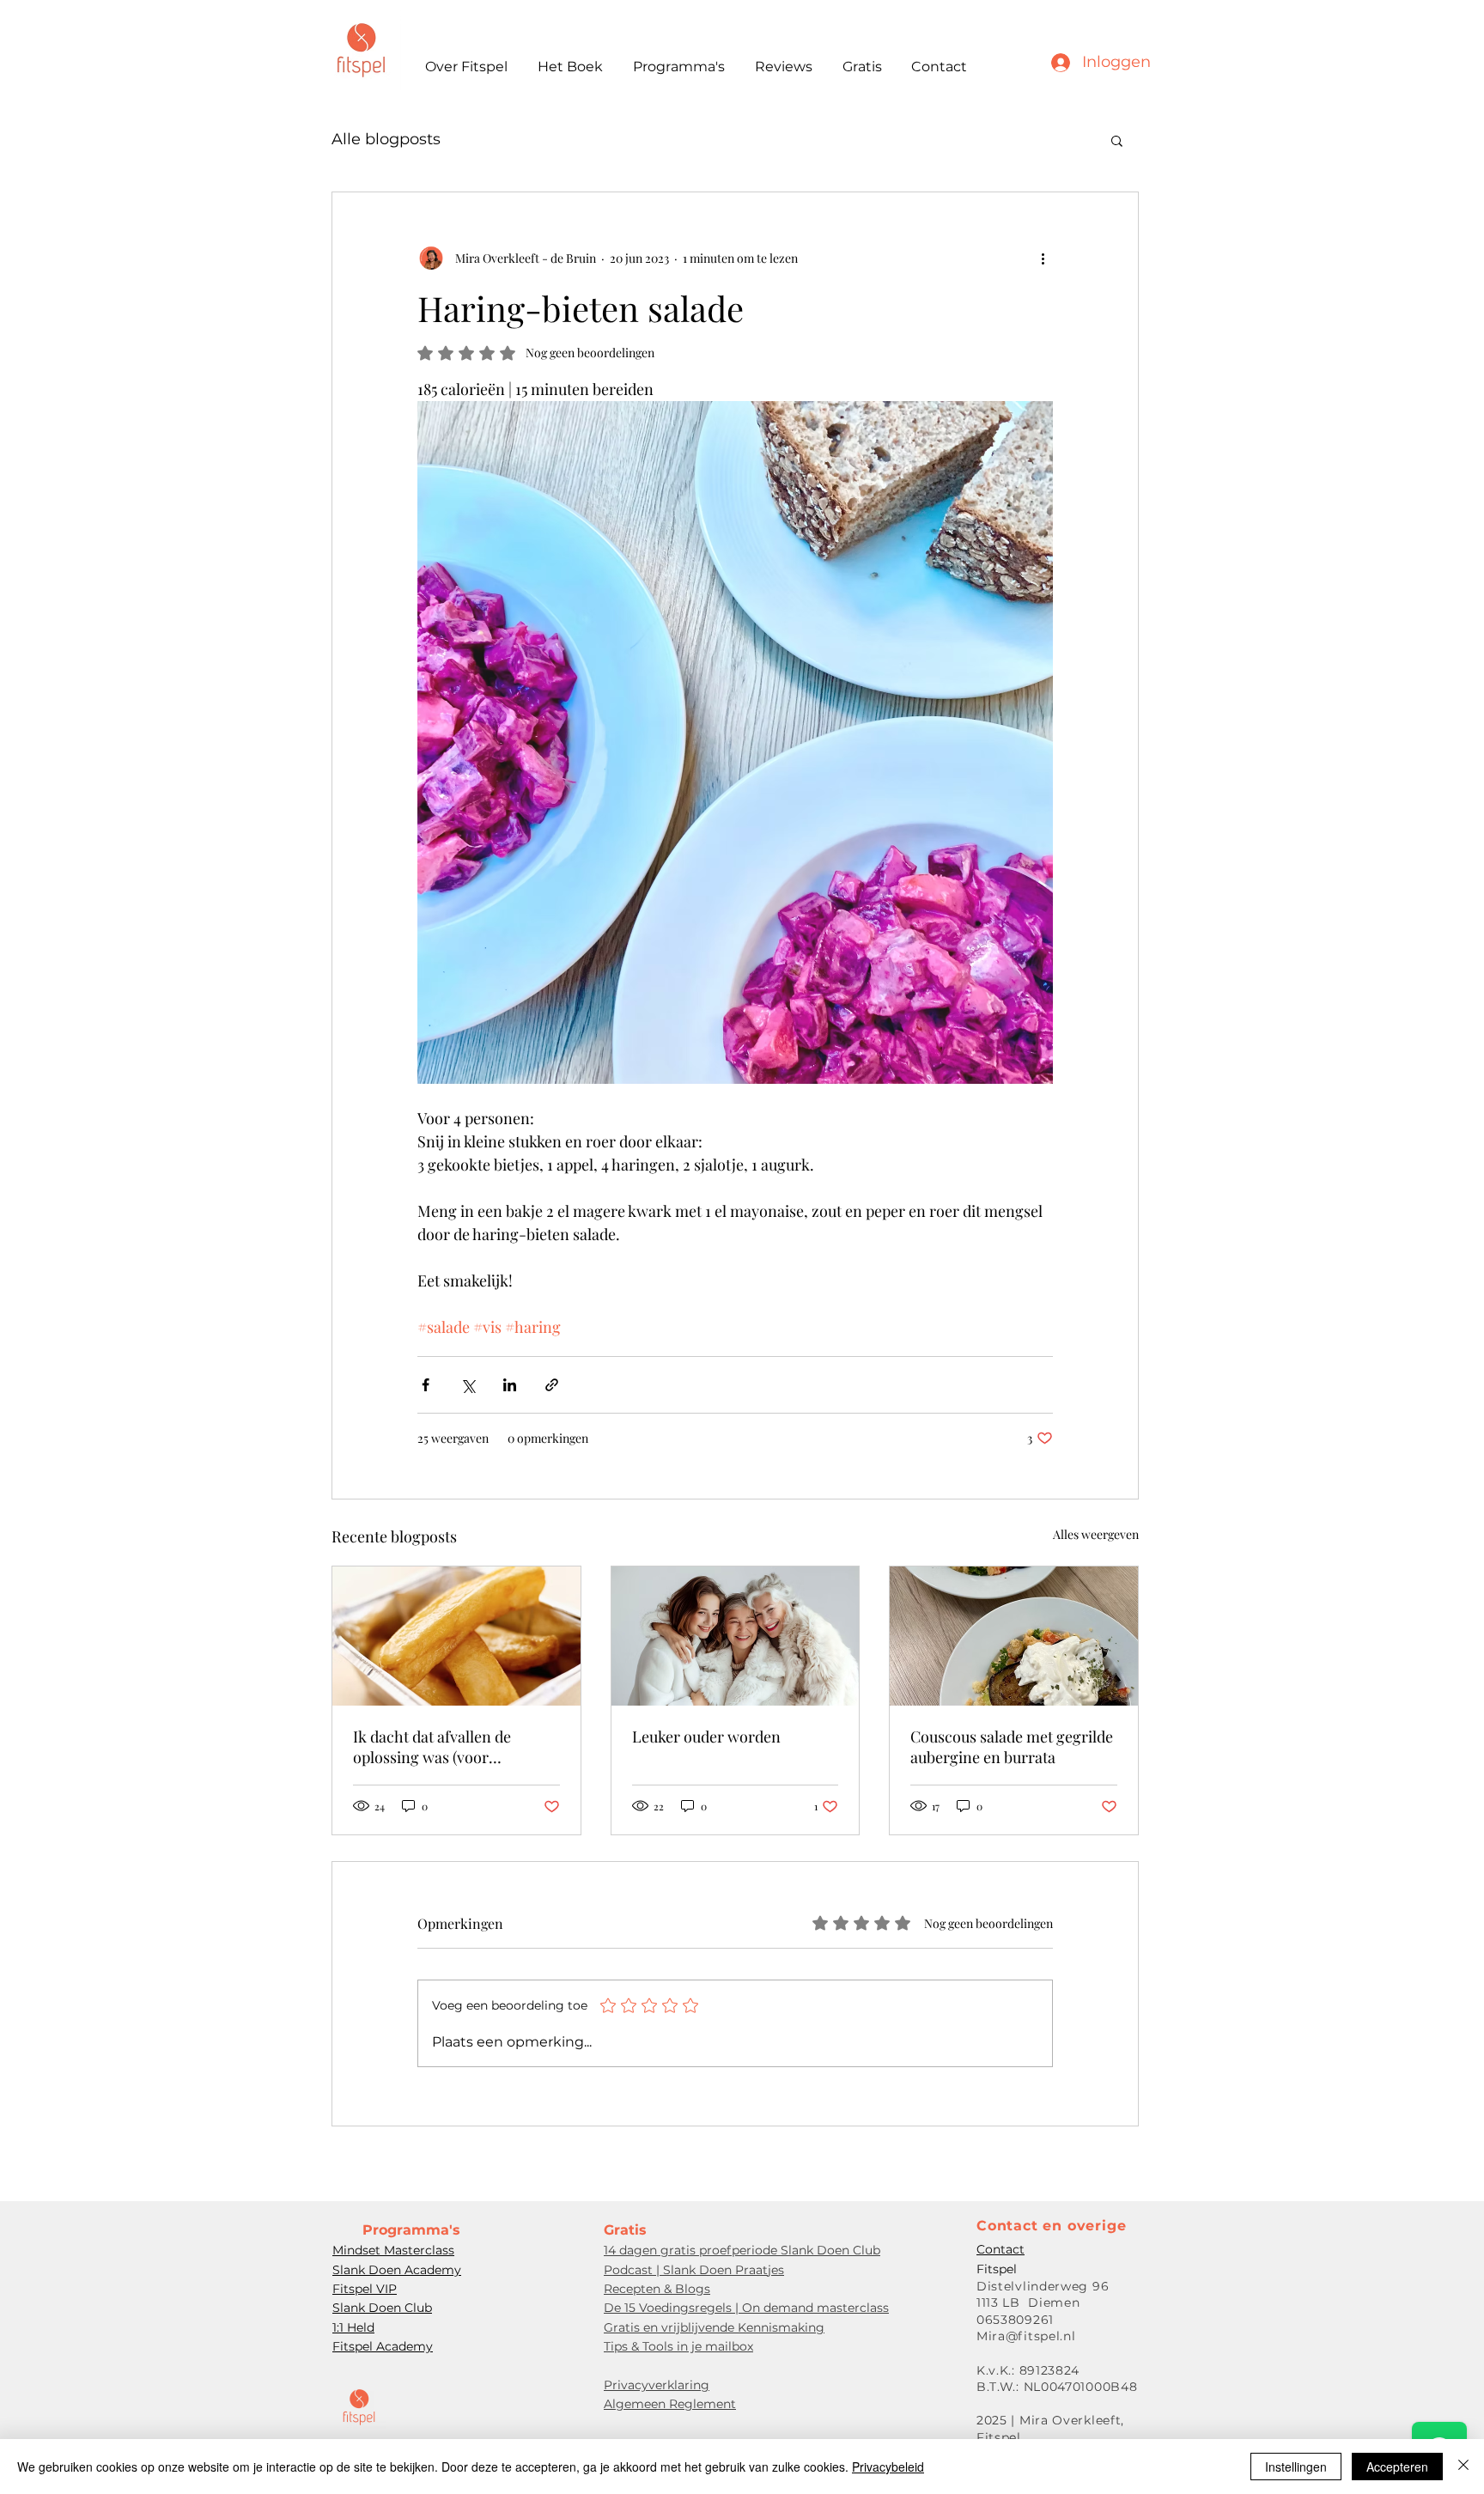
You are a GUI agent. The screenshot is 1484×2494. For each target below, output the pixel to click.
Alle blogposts (386, 139)
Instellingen (1296, 2467)
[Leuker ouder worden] (736, 1636)
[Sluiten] (1463, 2467)
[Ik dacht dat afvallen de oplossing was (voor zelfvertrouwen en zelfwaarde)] (456, 1636)
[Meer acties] (1043, 258)
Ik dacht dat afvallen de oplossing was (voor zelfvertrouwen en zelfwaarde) (432, 1747)
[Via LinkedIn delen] (510, 1385)
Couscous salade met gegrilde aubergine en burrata (1012, 1747)
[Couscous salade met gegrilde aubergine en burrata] (1014, 1636)
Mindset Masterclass (393, 2250)
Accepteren (1397, 2467)
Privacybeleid (888, 2467)
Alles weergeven (1096, 1534)
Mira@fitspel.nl (1026, 2336)
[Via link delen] (552, 1385)
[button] (1117, 140)
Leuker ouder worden (706, 1737)
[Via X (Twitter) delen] (468, 1385)
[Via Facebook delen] (426, 1385)
